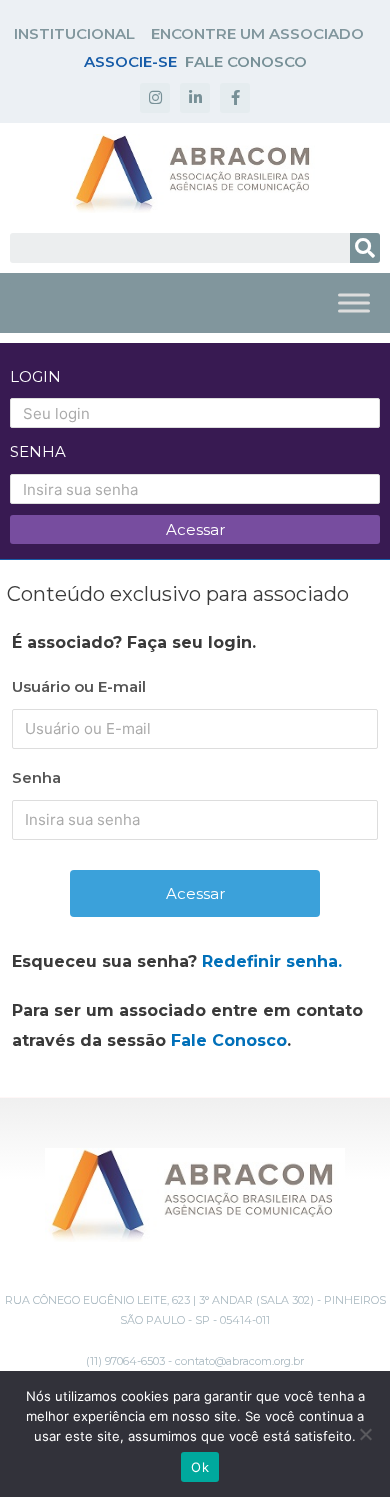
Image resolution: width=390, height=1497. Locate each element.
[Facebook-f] (235, 98)
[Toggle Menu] (354, 302)
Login (35, 376)
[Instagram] (155, 98)
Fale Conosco (229, 1040)
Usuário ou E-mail (79, 686)
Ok (200, 1467)
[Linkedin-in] (195, 98)
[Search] (365, 248)
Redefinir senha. (272, 961)
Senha (38, 451)
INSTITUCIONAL (74, 33)
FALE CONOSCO (246, 61)
